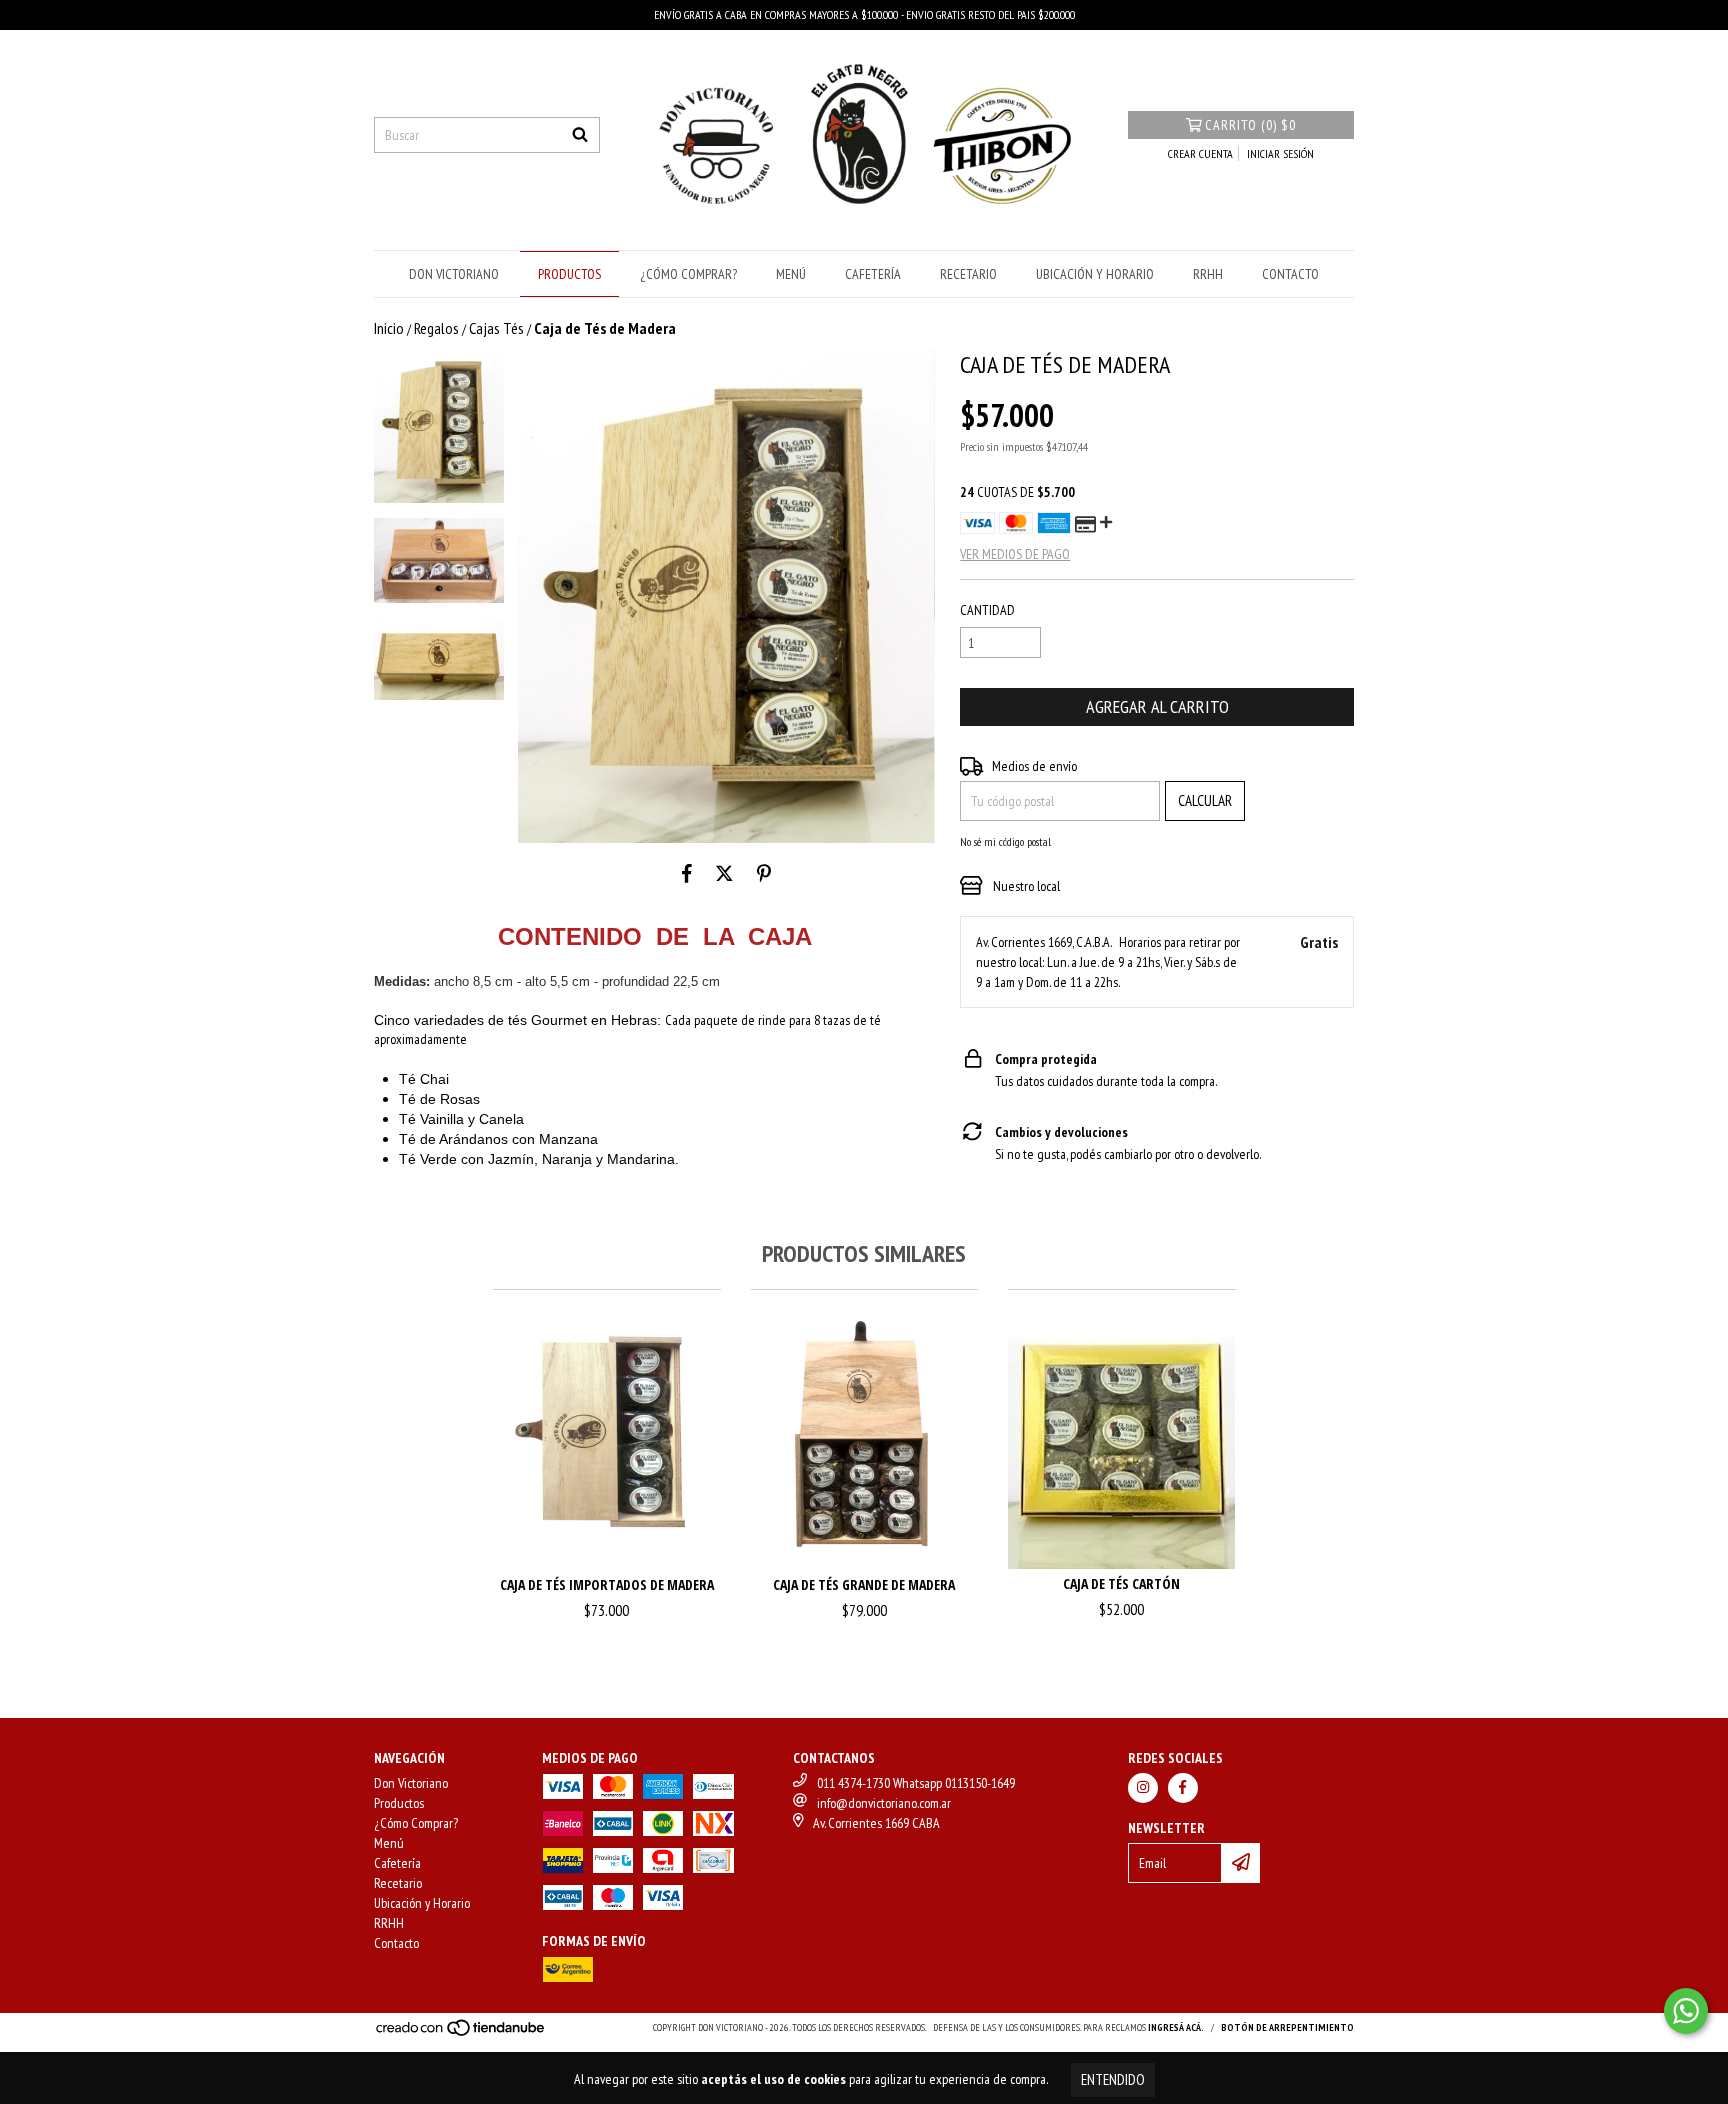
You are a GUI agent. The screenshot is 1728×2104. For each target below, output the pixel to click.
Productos (569, 274)
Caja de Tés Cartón (1121, 1583)
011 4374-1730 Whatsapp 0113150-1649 (916, 1783)
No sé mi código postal (1005, 841)
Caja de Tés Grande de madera (864, 1584)
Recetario (968, 274)
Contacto (1290, 274)
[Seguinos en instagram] (1143, 1788)
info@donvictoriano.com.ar (884, 1803)
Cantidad (987, 610)
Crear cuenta (1200, 153)
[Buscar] (580, 135)
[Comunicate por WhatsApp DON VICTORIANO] (1686, 2011)
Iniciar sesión (1280, 153)
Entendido (1113, 2079)
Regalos (436, 328)
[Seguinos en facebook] (1183, 1788)
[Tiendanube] (461, 2033)
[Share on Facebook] (687, 873)
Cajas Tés (496, 328)
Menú (791, 274)
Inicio (389, 328)
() (1250, 125)
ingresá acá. (1176, 2027)
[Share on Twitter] (724, 873)
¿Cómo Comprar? (688, 274)
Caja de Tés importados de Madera (607, 1584)
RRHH (1208, 274)
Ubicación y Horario (1095, 274)
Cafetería (873, 274)
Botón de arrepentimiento (1287, 2027)
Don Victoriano (454, 274)
